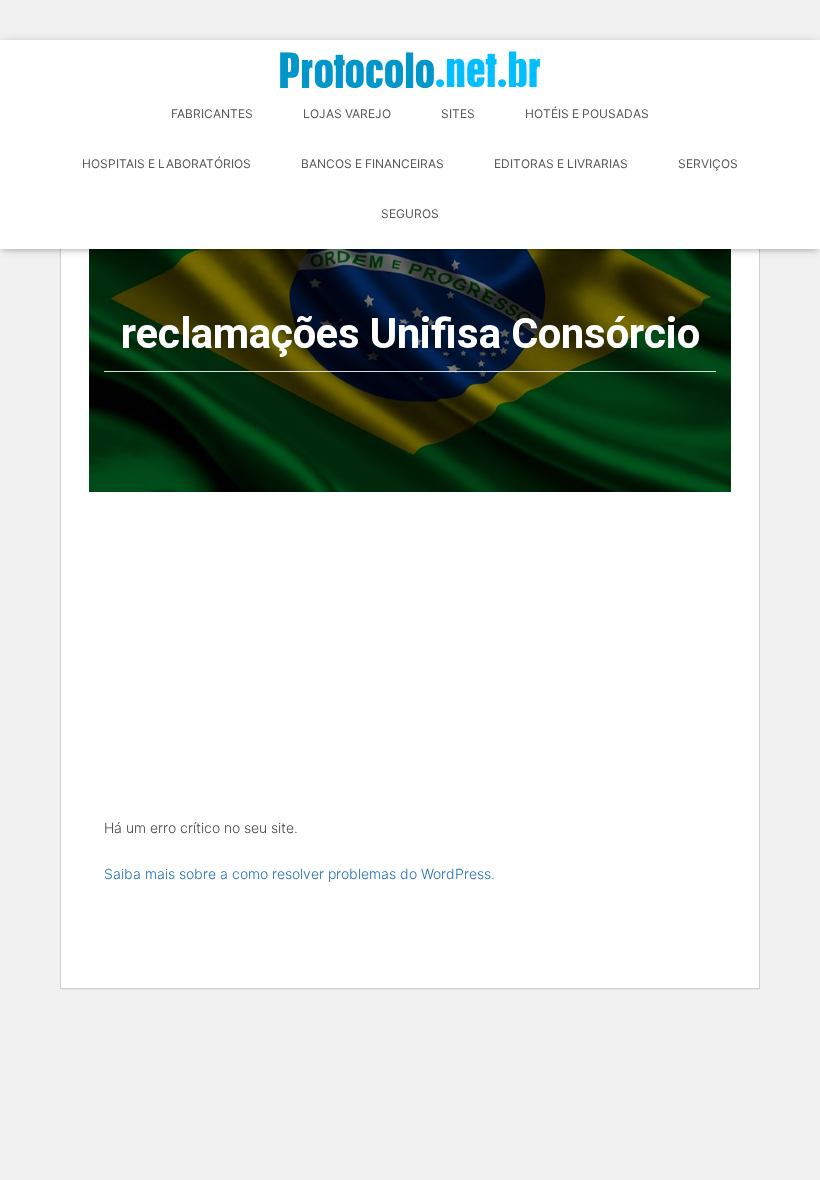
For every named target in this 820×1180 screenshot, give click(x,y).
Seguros (410, 213)
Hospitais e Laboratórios (166, 163)
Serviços (708, 163)
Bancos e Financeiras (372, 163)
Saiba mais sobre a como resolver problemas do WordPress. (299, 873)
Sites (458, 113)
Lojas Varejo (347, 113)
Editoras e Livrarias (561, 163)
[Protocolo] (410, 69)
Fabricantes (212, 113)
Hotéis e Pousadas (587, 113)
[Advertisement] (410, 642)
